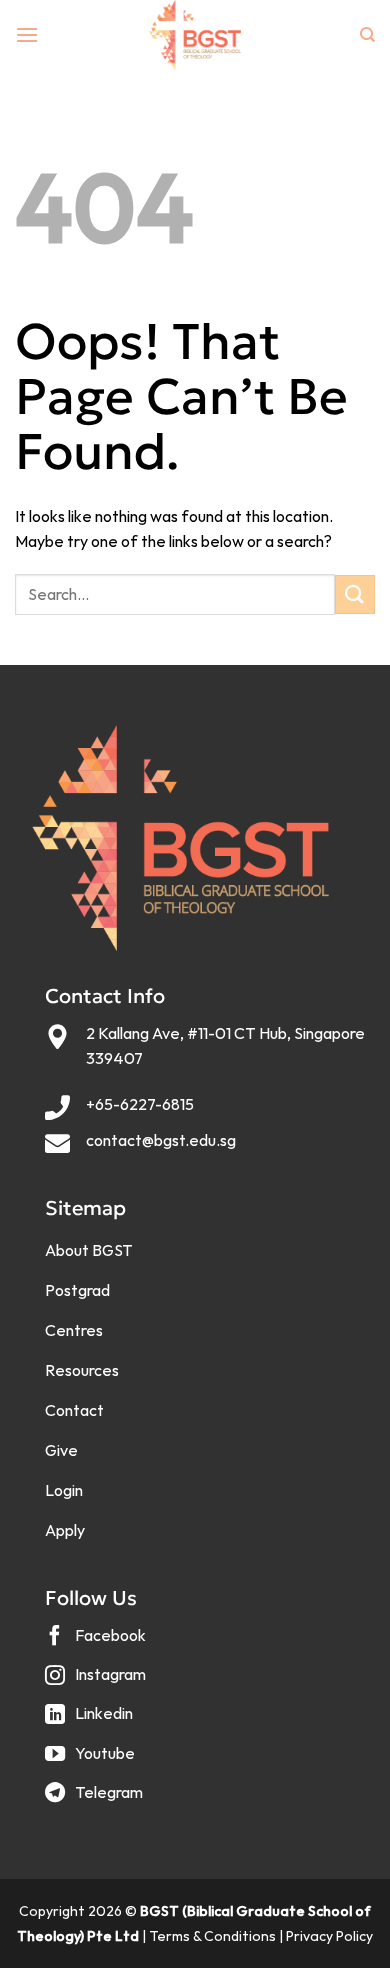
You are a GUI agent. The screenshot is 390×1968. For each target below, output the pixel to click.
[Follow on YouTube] (92, 1760)
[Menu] (27, 34)
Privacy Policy (329, 1936)
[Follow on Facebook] (98, 1642)
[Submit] (355, 594)
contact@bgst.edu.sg (161, 1140)
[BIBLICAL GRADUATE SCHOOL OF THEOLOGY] (195, 35)
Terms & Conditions (212, 1936)
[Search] (367, 35)
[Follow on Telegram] (96, 1799)
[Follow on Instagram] (98, 1682)
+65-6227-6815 (140, 1104)
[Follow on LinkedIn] (91, 1721)
